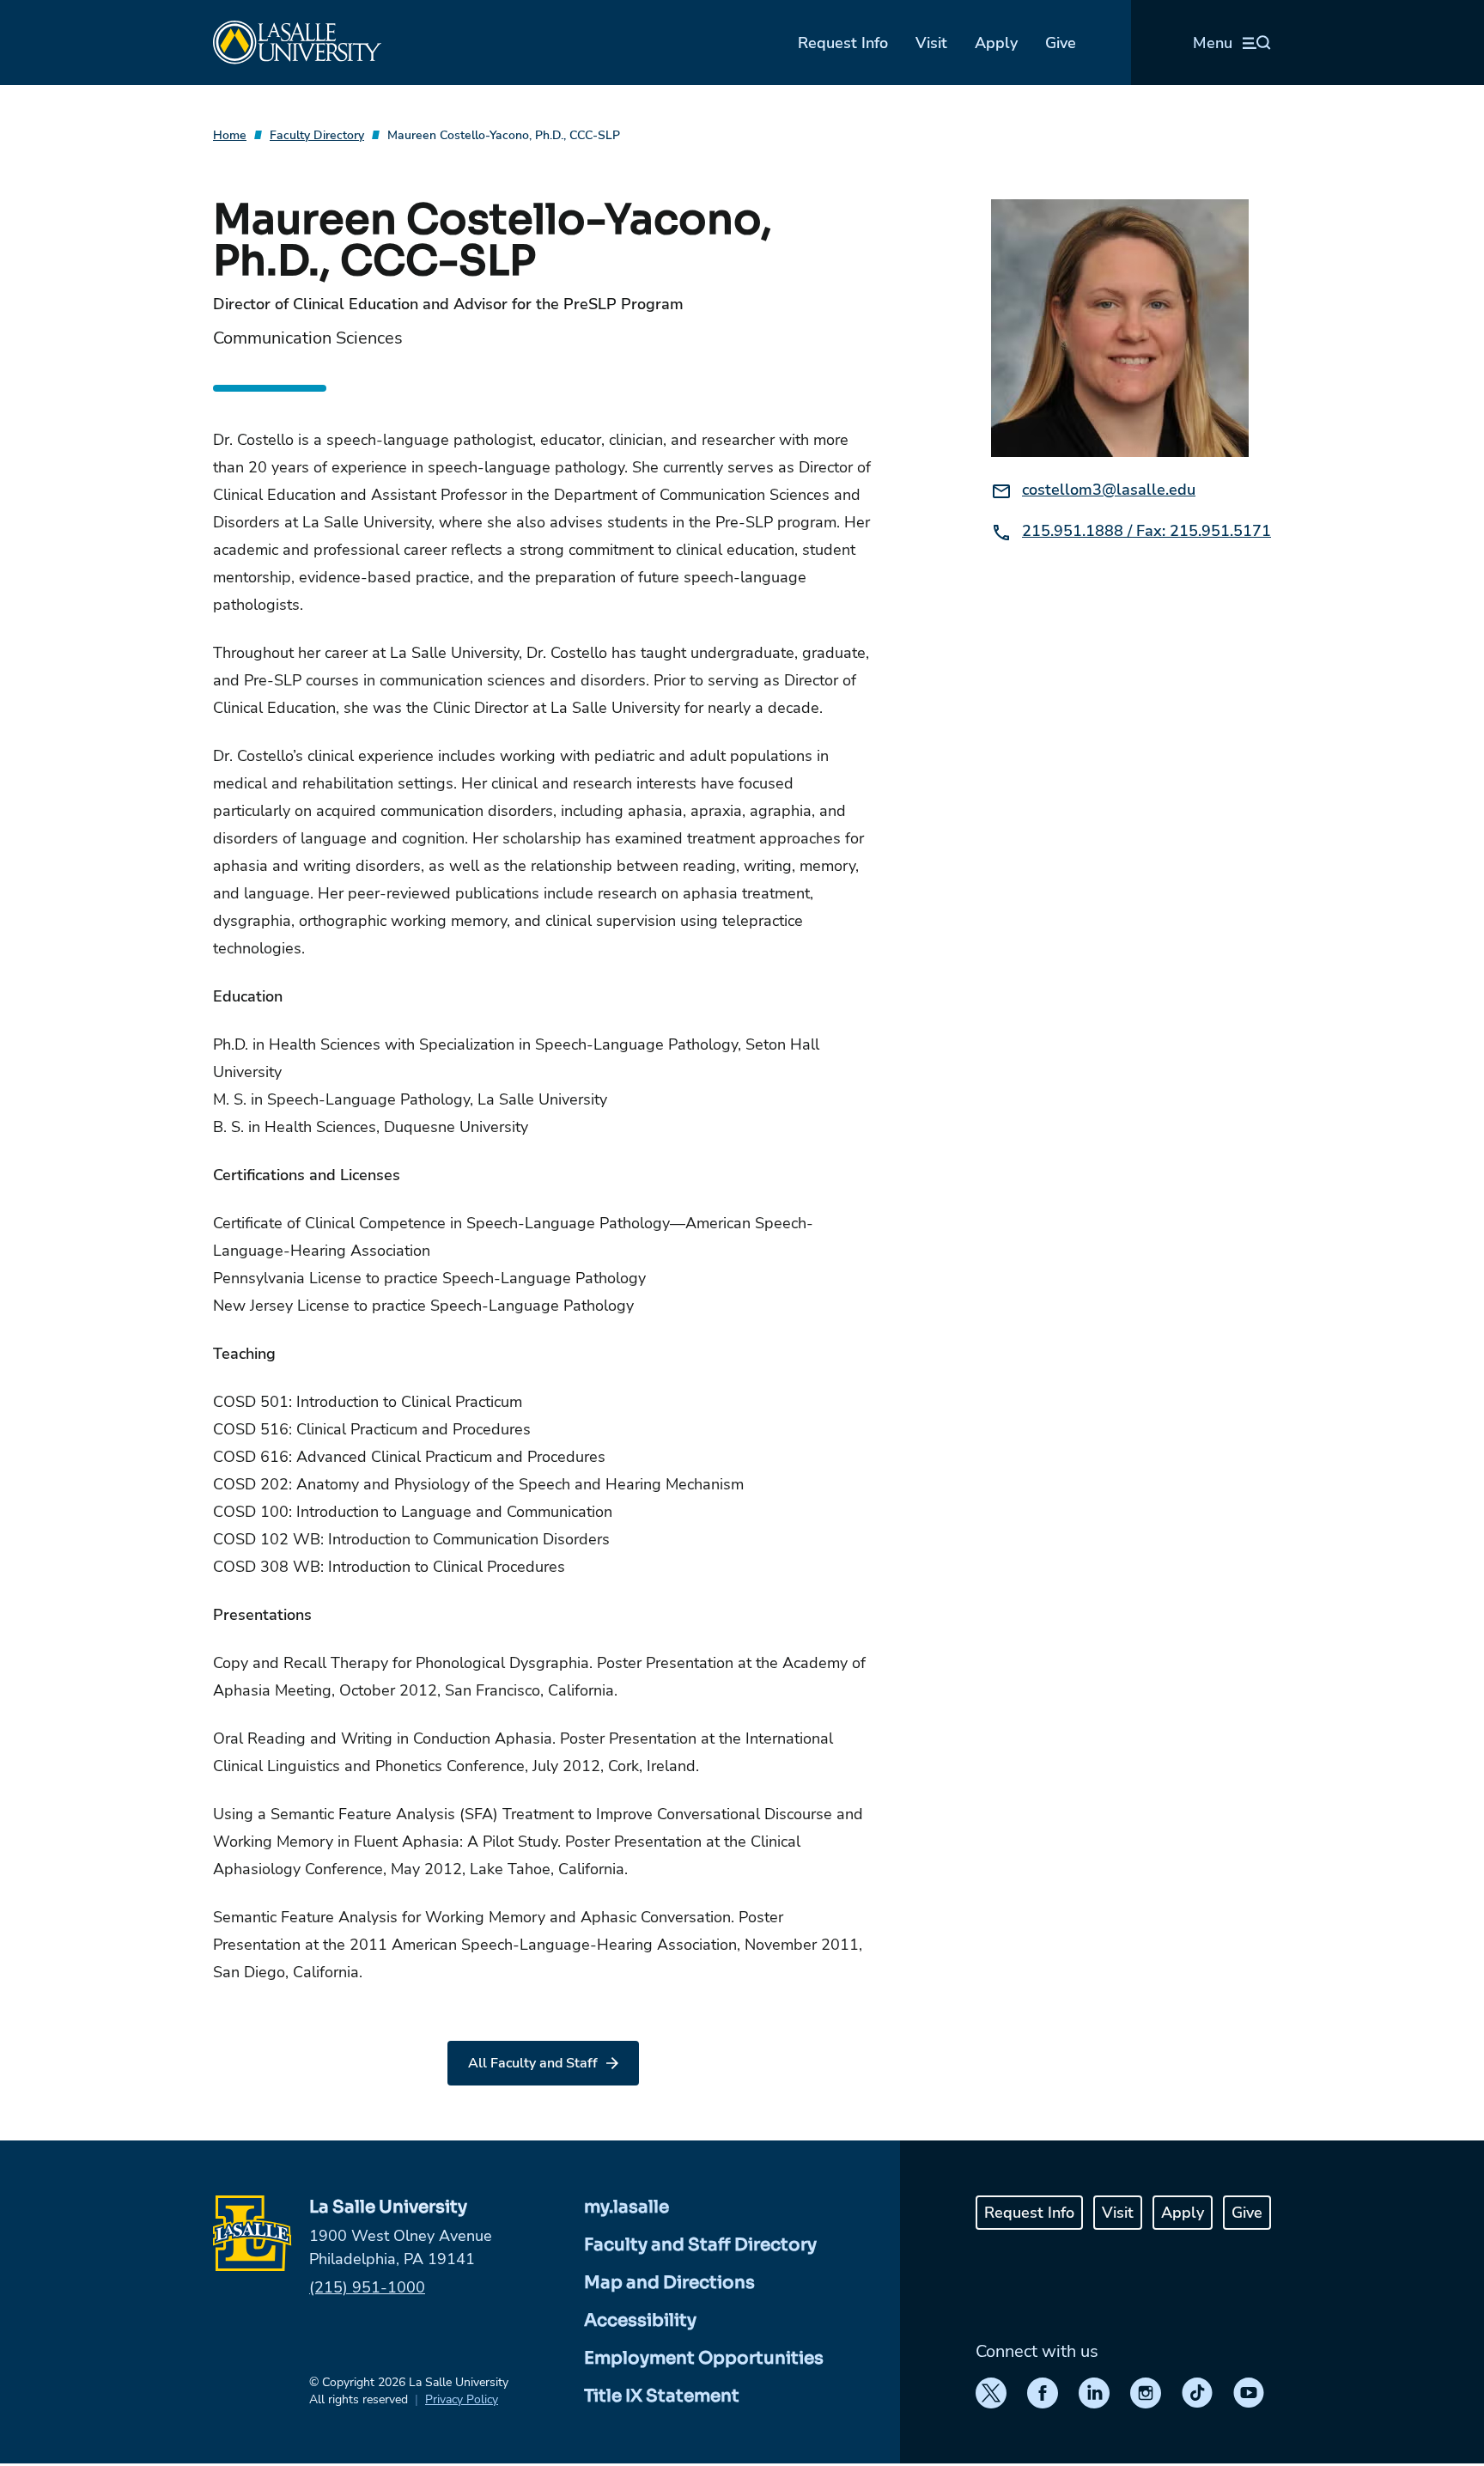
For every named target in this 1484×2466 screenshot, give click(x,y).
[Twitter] (991, 2393)
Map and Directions (669, 2283)
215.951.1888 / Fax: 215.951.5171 (1146, 531)
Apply (996, 43)
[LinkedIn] (1094, 2393)
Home (230, 135)
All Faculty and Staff (533, 2063)
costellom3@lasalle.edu (1109, 490)
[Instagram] (1146, 2393)
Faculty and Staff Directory (700, 2245)
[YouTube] (1249, 2393)
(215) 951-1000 (367, 2287)
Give (1061, 43)
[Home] (297, 43)
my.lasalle (626, 2207)
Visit (931, 43)
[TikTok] (1197, 2393)
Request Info (843, 43)
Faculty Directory (317, 135)
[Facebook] (1043, 2393)
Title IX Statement (662, 2396)
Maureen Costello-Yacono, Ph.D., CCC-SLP (504, 135)
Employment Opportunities (704, 2358)
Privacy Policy (462, 2399)
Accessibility (640, 2320)
